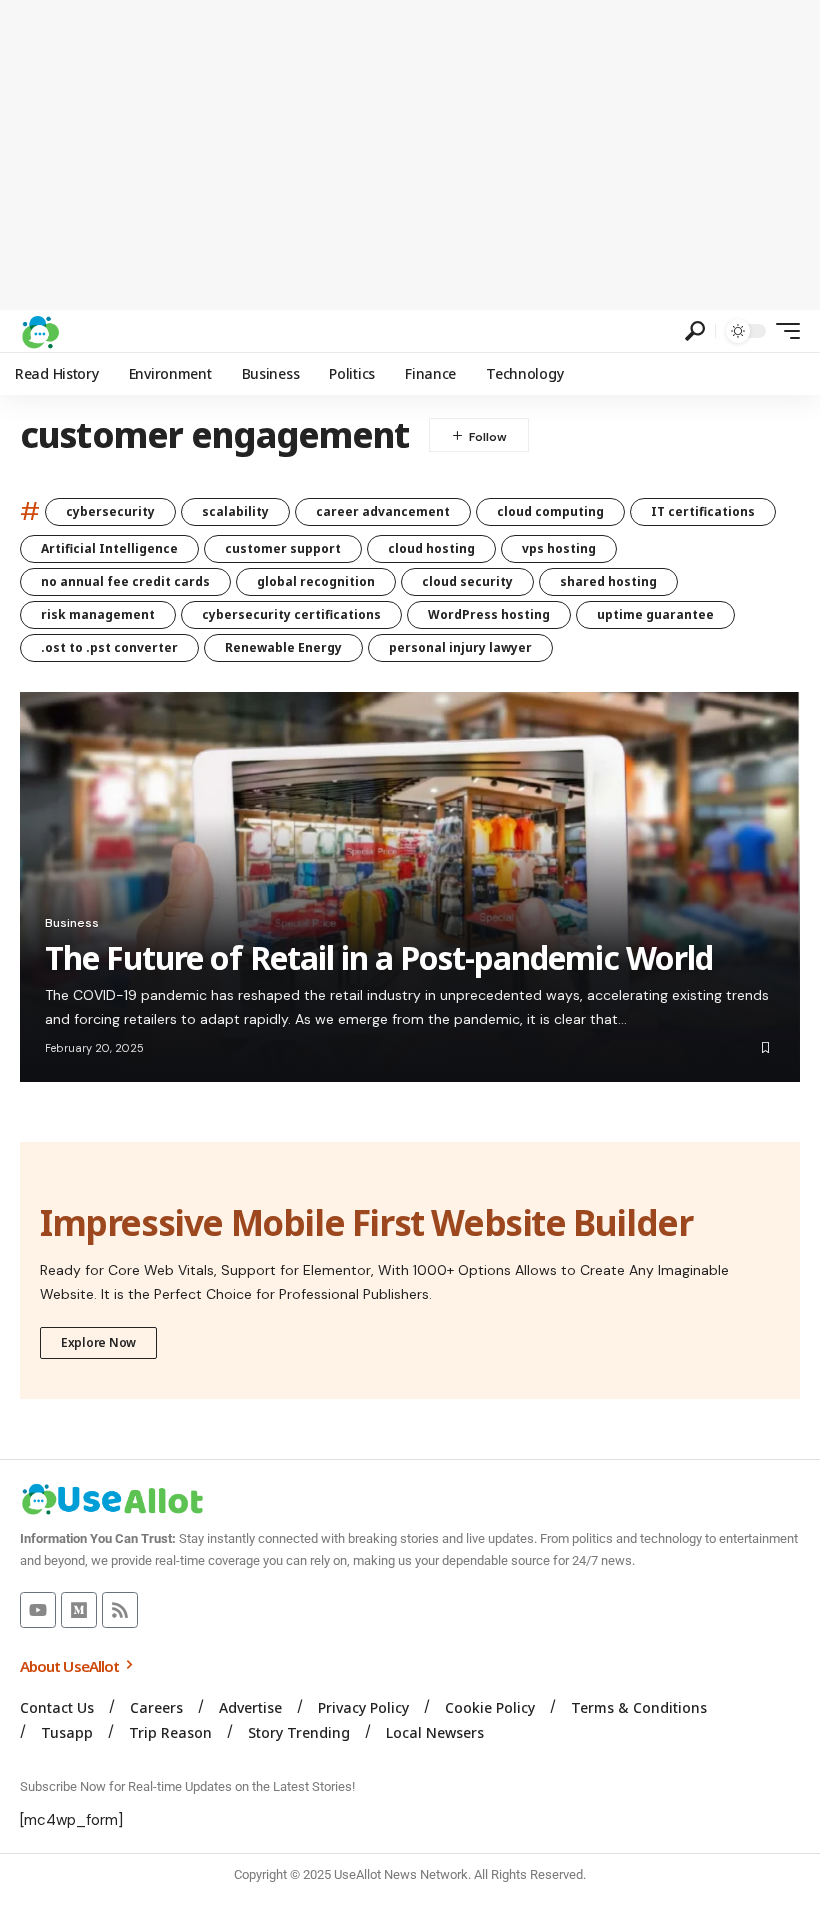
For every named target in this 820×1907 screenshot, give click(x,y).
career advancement (383, 511)
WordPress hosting (489, 614)
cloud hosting (431, 548)
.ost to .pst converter (109, 647)
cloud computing (550, 511)
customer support (283, 548)
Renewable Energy (283, 647)
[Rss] (120, 1610)
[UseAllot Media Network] (40, 331)
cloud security (467, 581)
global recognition (316, 581)
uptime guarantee (655, 614)
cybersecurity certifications (291, 614)
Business (72, 923)
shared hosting (608, 581)
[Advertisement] (410, 155)
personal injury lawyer (460, 647)
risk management (98, 614)
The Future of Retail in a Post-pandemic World (379, 957)
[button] (695, 331)
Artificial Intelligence (109, 548)
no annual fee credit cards (125, 581)
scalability (235, 511)
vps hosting (559, 548)
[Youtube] (38, 1610)
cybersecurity (110, 511)
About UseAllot (71, 1666)
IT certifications (703, 511)
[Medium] (79, 1610)
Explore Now (98, 1342)
